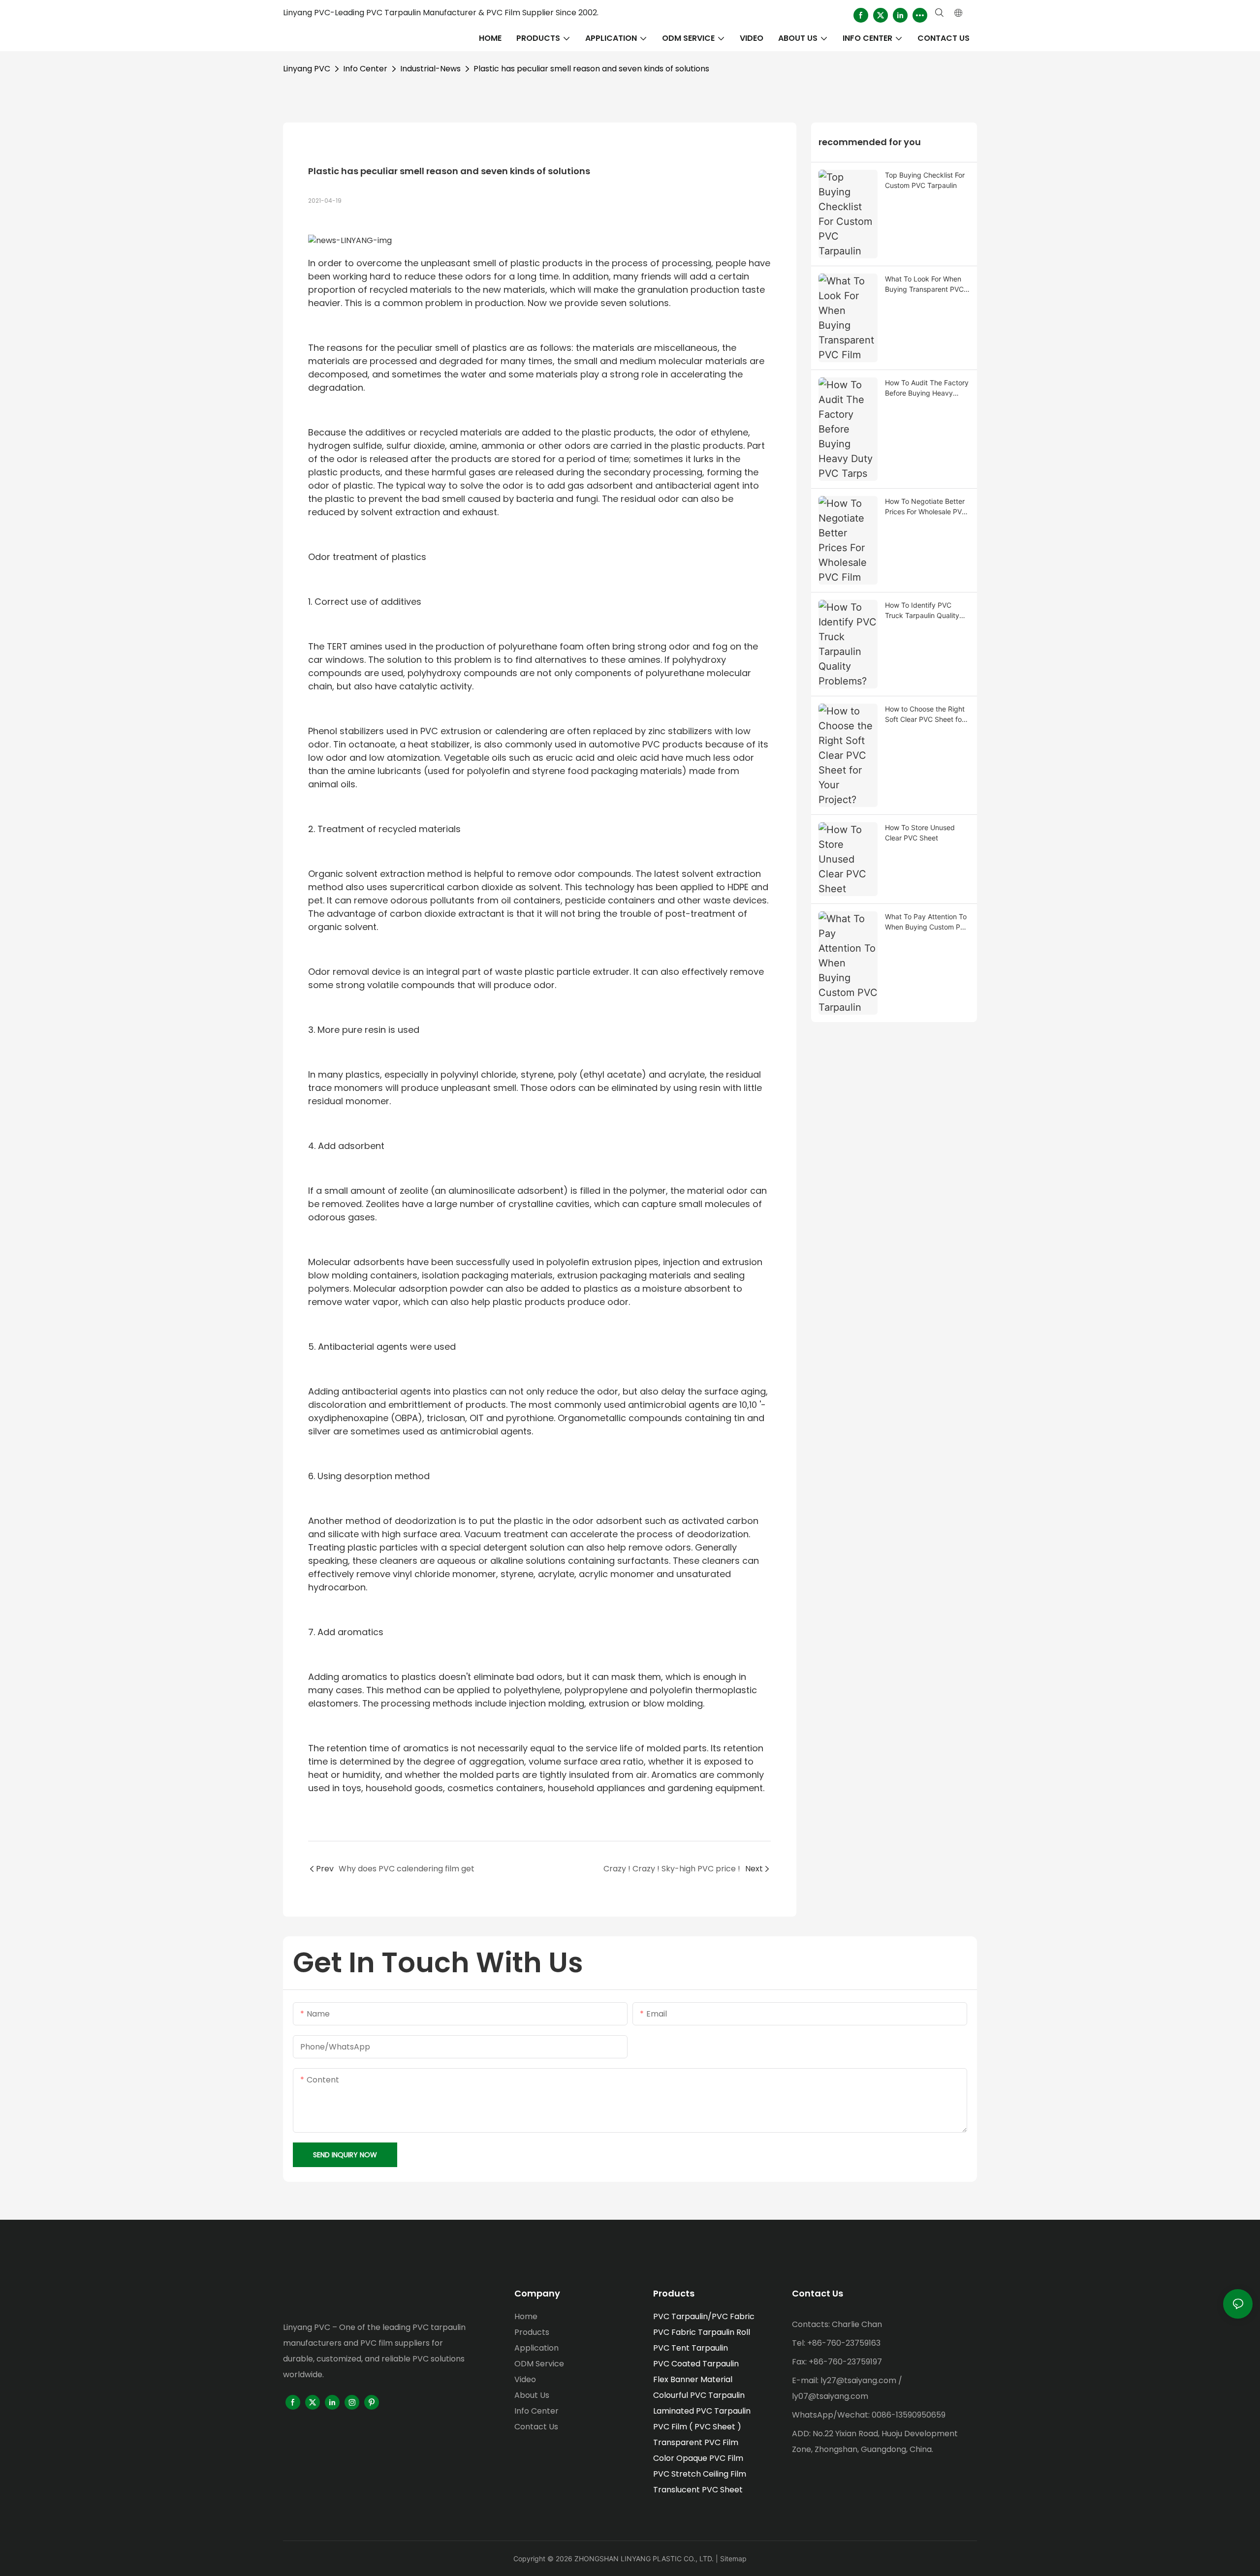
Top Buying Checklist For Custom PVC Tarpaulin (925, 180)
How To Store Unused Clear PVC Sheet (920, 833)
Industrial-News (430, 69)
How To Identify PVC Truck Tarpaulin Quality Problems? (922, 611)
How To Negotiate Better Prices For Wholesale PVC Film (926, 507)
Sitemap (733, 2559)
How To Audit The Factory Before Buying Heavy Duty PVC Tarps (927, 388)
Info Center (365, 69)
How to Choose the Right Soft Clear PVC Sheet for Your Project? (925, 714)
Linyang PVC (307, 69)
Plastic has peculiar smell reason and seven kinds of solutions (591, 69)
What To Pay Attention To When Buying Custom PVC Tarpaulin (927, 922)
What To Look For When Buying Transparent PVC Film (924, 284)
